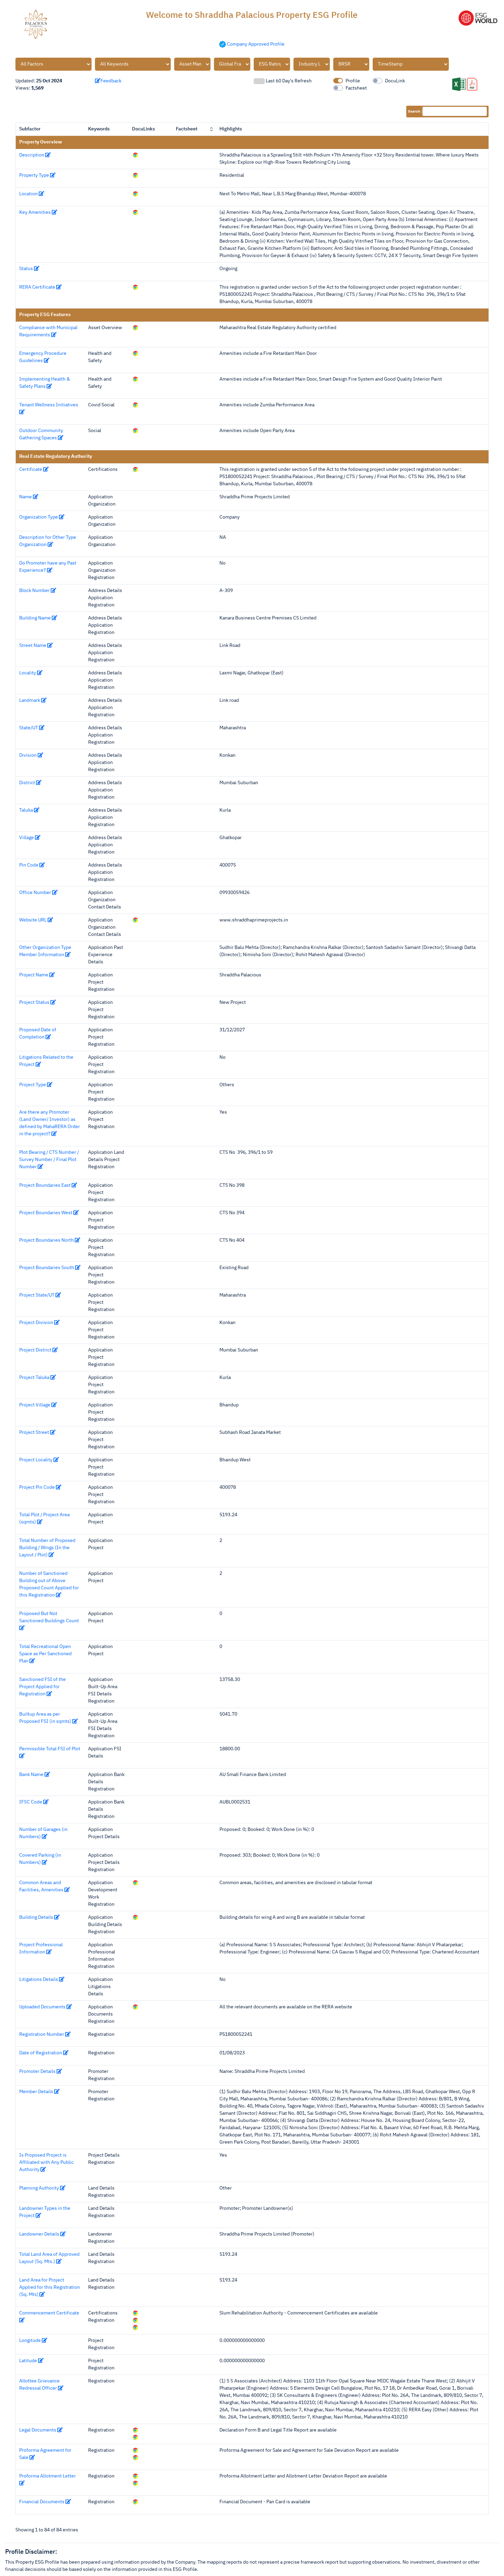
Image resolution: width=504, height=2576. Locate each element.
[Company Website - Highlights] (135, 353)
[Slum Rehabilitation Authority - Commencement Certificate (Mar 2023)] (135, 2328)
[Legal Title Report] (135, 2437)
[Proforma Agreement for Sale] (135, 2450)
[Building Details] (135, 1917)
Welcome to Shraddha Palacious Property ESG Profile (252, 15)
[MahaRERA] (135, 328)
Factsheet (356, 88)
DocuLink (395, 81)
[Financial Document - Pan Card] (135, 2502)
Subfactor (30, 129)
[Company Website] (135, 155)
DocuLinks (143, 129)
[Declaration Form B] (135, 2430)
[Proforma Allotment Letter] (135, 2476)
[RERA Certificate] (135, 287)
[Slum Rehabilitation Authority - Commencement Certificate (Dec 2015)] (135, 2313)
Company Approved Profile (256, 44)
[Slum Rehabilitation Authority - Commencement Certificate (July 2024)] (135, 2320)
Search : (415, 111)
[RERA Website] (135, 2007)
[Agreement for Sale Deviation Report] (135, 2458)
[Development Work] (135, 1883)
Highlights (231, 129)
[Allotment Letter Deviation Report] (135, 2483)
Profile (353, 81)
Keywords (99, 129)
